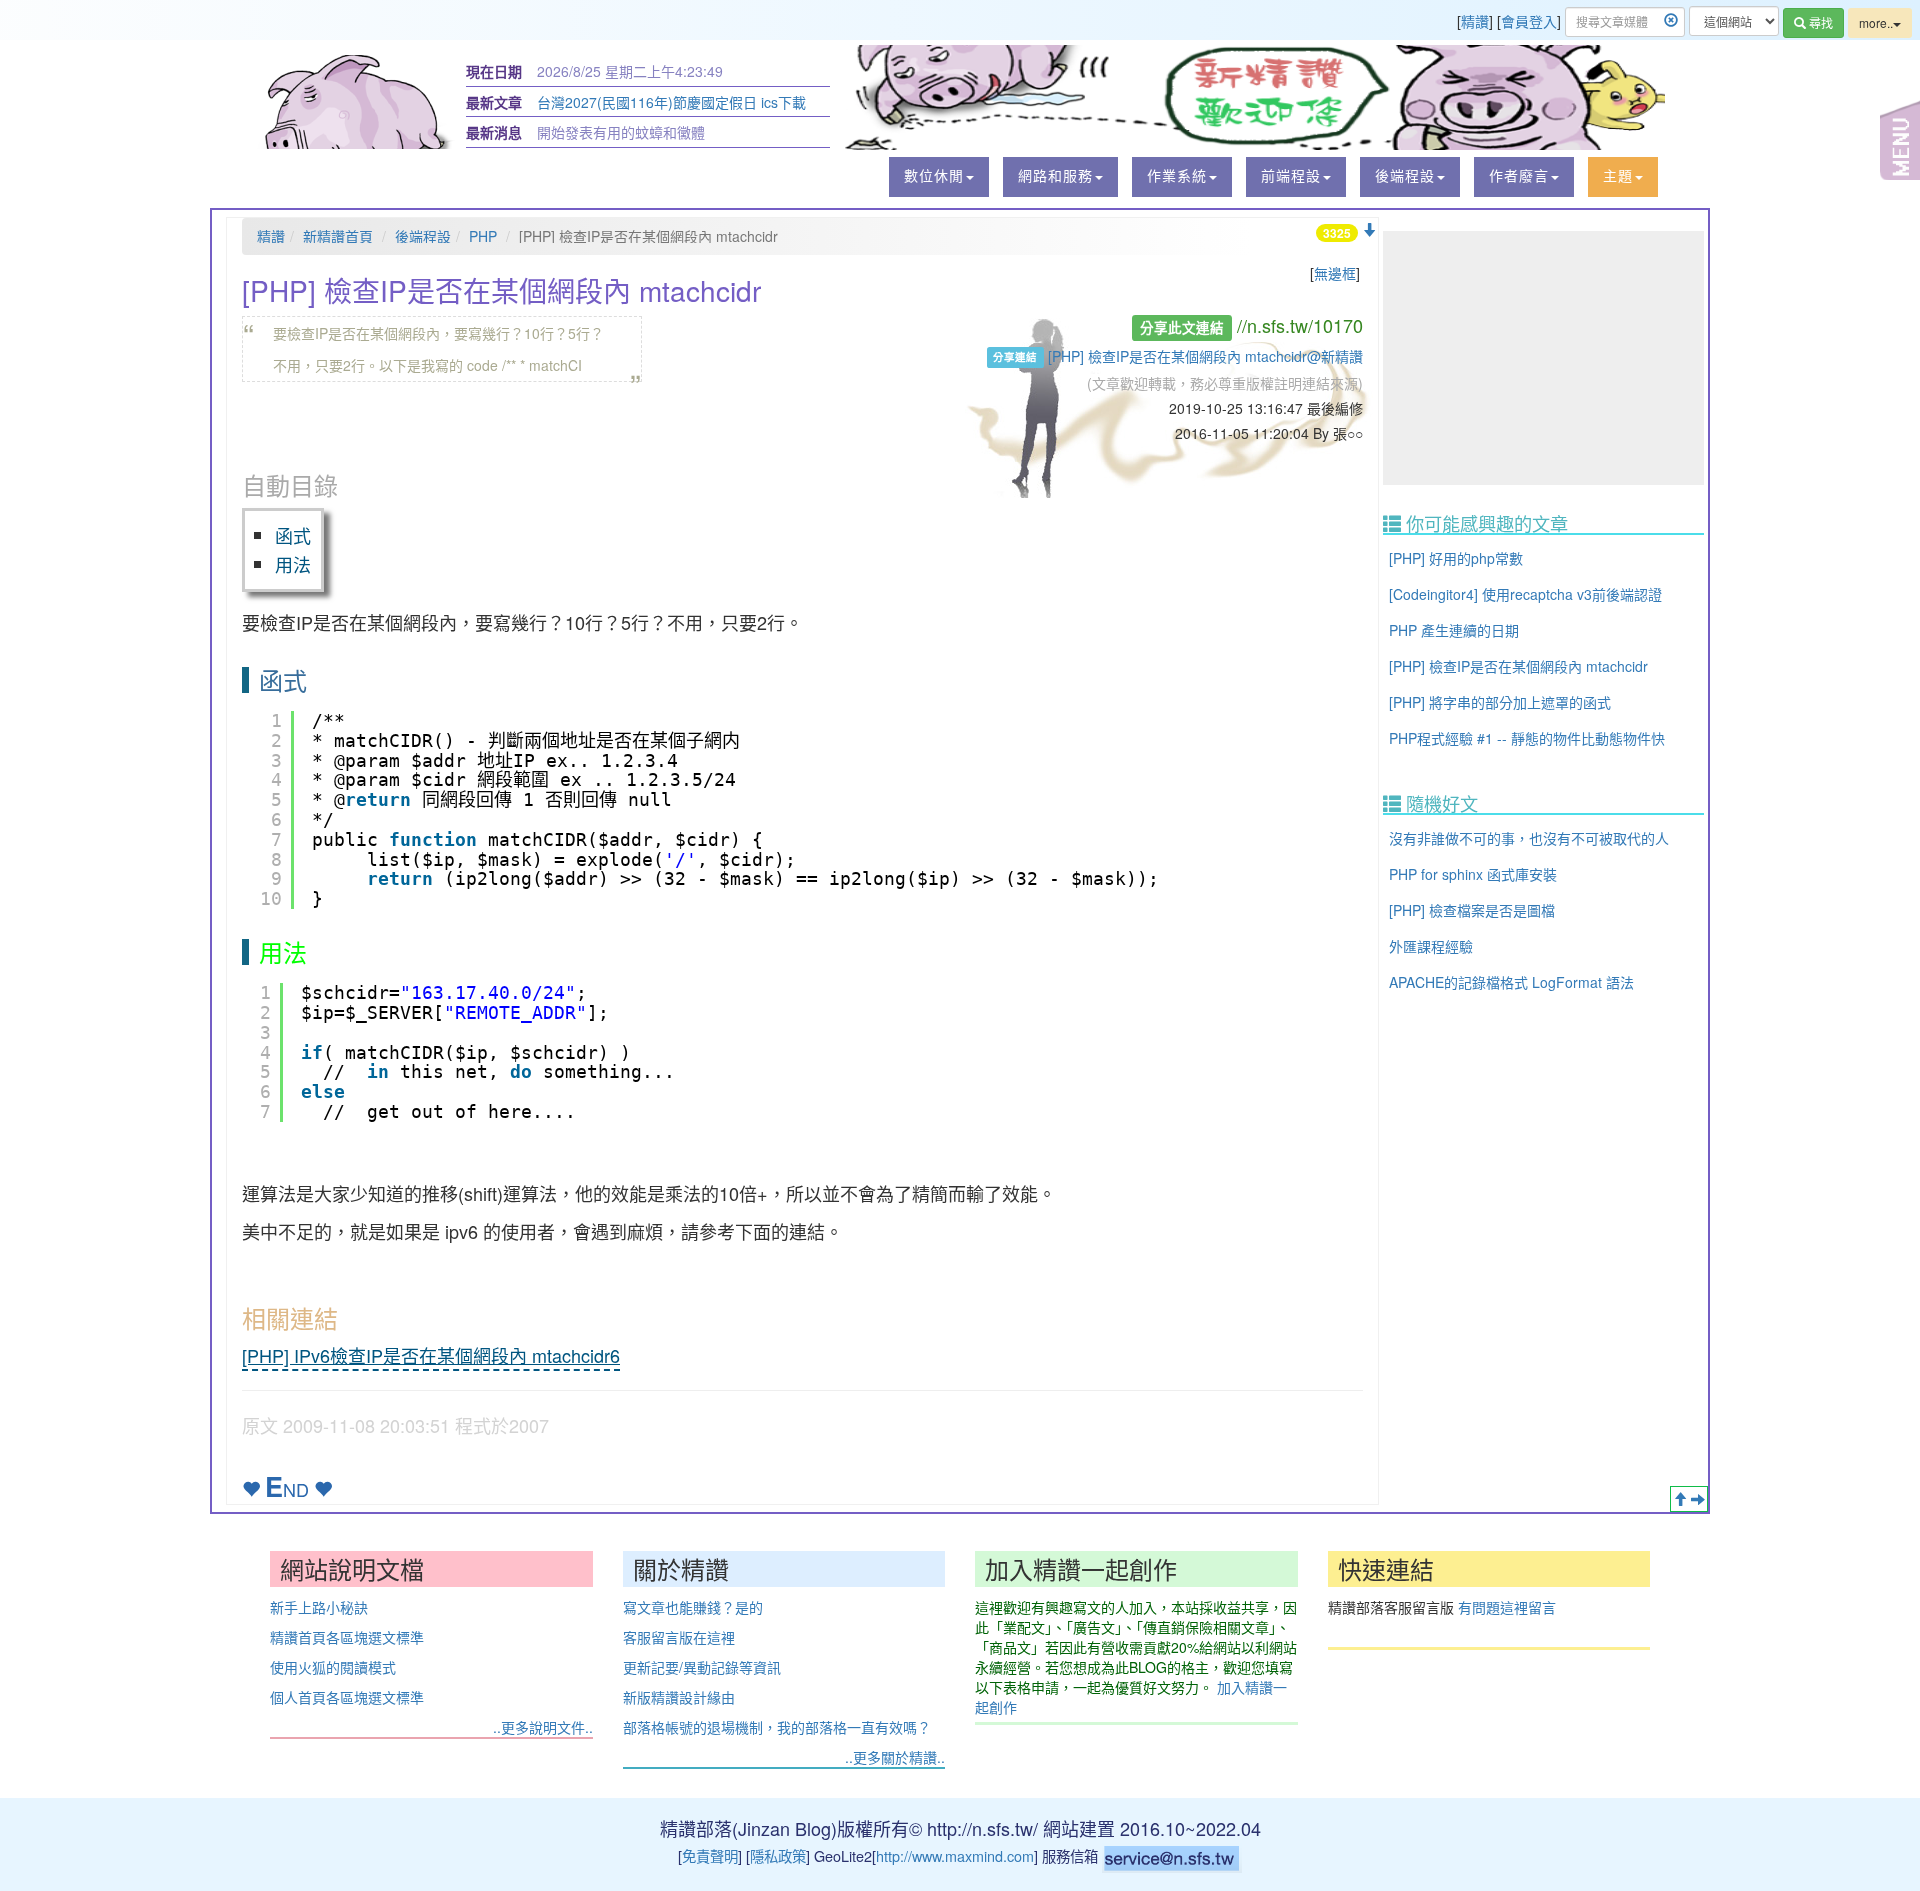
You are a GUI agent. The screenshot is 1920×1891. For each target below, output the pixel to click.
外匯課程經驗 (1431, 946)
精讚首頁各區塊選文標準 (347, 1637)
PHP (483, 236)
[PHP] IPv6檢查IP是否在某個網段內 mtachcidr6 (431, 1355)
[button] (939, 177)
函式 (293, 535)
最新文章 (494, 102)
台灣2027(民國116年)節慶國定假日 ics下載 (671, 102)
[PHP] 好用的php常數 (1456, 558)
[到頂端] (1680, 1499)
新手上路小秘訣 (319, 1607)
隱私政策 (778, 1855)
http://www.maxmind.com (955, 1855)
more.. (1876, 22)
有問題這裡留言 (1507, 1607)
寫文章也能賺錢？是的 (693, 1607)
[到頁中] (1698, 1499)
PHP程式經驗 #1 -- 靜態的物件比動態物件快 (1527, 738)
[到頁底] (1369, 230)
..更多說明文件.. (543, 1727)
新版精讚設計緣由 (679, 1697)
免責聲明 (710, 1855)
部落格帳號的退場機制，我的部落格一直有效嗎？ (777, 1727)
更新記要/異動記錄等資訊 (702, 1667)
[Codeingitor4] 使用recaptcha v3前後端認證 (1525, 594)
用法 (293, 564)
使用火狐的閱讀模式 (333, 1667)
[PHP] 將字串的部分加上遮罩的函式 (1500, 702)
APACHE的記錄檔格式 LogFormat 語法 (1511, 982)
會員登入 (1529, 21)
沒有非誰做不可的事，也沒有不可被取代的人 (1529, 838)
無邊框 (1335, 273)
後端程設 (423, 236)
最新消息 (494, 132)
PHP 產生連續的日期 (1454, 630)
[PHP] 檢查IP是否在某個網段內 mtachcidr (1518, 666)
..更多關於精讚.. (895, 1757)
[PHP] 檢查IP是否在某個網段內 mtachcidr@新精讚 (1205, 356)
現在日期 (494, 71)
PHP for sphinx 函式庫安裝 (1473, 874)
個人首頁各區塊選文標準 (347, 1697)
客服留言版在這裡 (679, 1637)
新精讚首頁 (338, 236)
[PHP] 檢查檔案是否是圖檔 (1472, 910)
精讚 (1475, 21)
